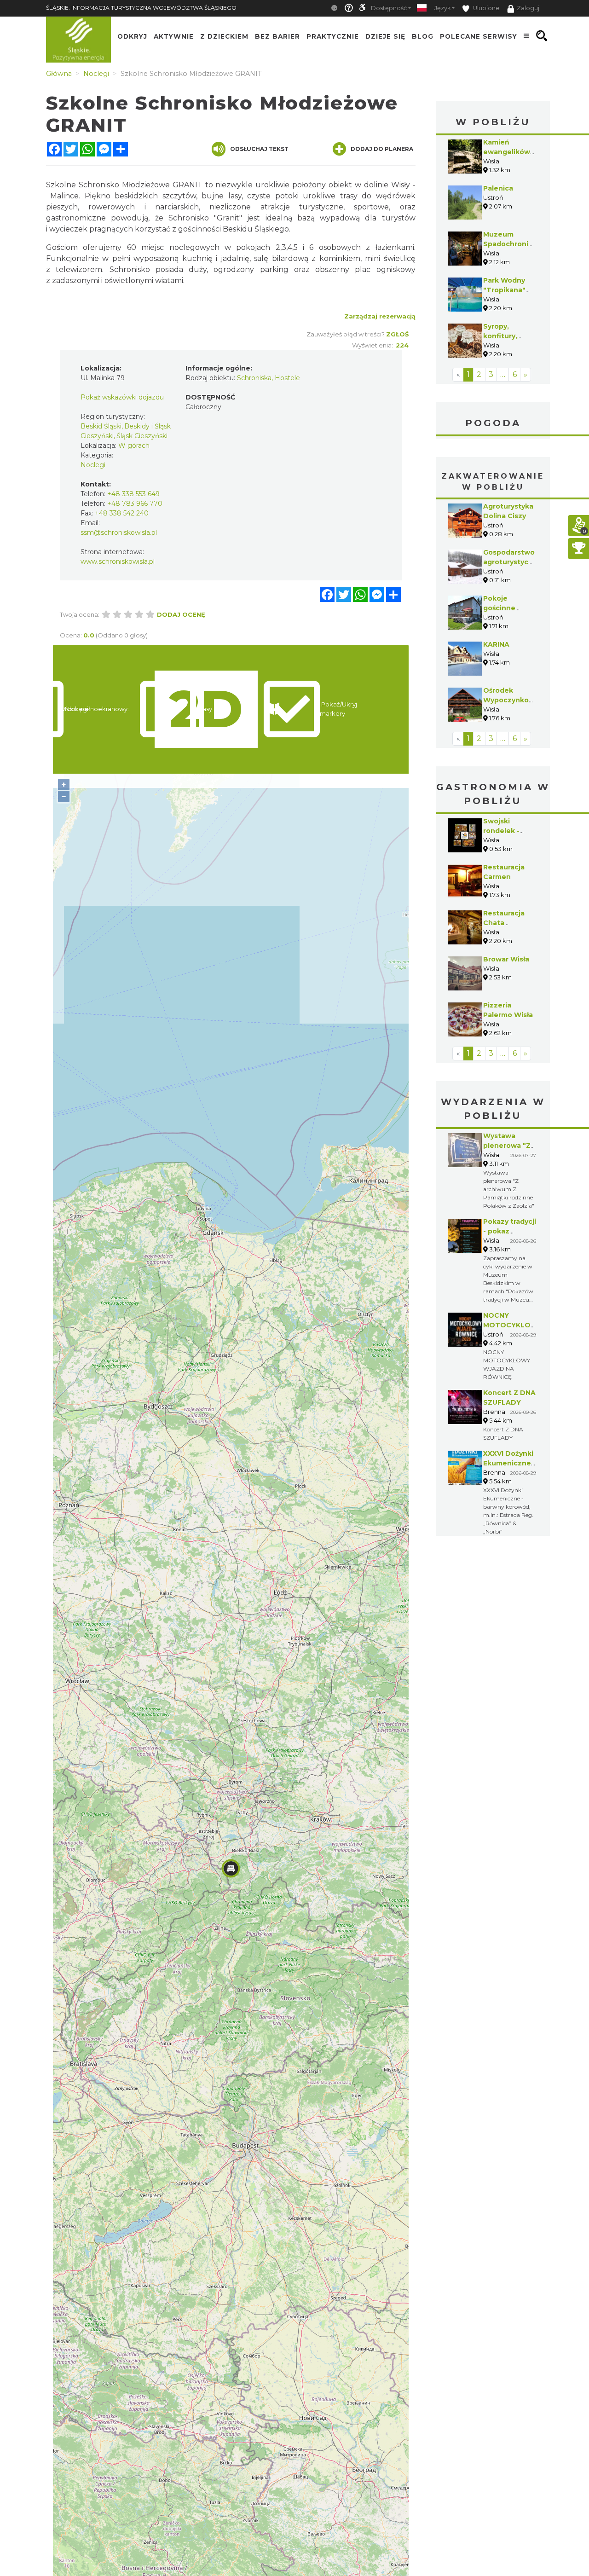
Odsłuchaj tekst (259, 149)
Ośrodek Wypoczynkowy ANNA (511, 700)
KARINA (496, 644)
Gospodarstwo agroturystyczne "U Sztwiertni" (512, 562)
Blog (423, 36)
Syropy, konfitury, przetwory (501, 336)
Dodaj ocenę (181, 614)
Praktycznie (333, 36)
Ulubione (486, 8)
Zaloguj (528, 8)
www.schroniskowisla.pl (118, 562)
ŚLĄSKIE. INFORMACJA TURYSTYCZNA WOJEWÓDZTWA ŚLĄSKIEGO (141, 8)
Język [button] (442, 8)
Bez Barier (277, 36)
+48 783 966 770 (135, 504)
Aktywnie (174, 36)
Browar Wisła (506, 959)
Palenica (498, 188)
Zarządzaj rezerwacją (380, 316)
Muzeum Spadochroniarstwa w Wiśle (518, 244)
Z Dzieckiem (224, 36)
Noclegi (93, 465)
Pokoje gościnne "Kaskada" (501, 608)
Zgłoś (397, 334)
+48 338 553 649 (133, 494)
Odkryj (132, 36)
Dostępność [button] (389, 8)
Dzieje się (385, 36)
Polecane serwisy (479, 36)
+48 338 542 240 (122, 513)
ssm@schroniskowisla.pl (119, 533)
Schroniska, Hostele (269, 378)
